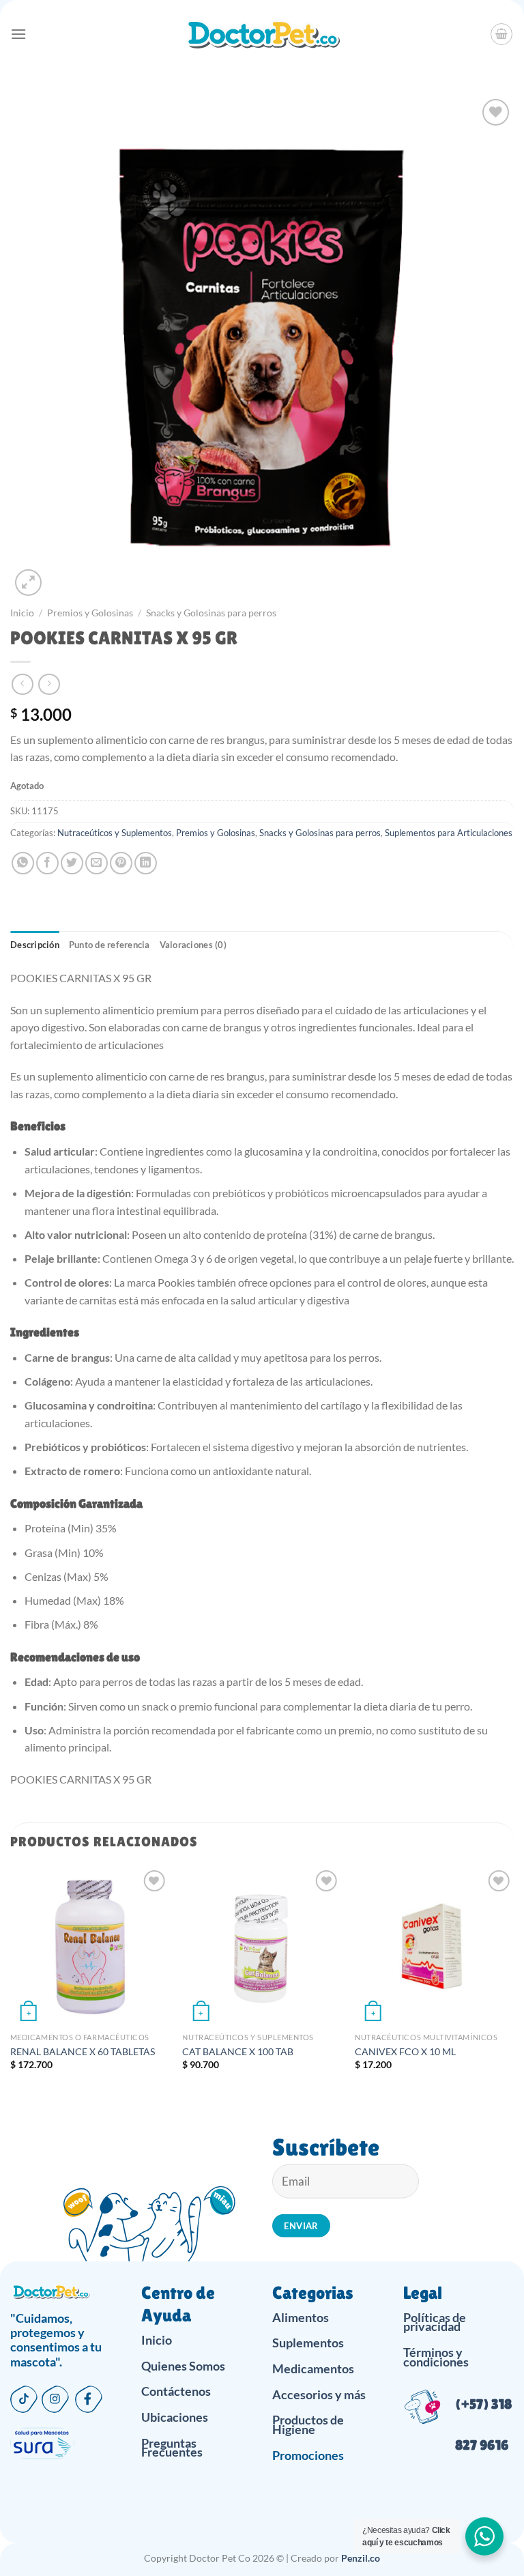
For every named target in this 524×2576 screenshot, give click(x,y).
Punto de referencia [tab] (110, 945)
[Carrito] (501, 34)
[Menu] (18, 34)
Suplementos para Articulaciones (449, 833)
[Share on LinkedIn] (146, 863)
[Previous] (11, 1980)
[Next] (513, 1980)
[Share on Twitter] (72, 863)
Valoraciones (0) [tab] (193, 945)
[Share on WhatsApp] (23, 863)
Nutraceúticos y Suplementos (115, 833)
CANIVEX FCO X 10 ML (405, 2051)
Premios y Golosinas (90, 613)
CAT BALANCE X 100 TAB (238, 2051)
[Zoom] (28, 583)
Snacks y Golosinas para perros (211, 613)
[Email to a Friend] (97, 863)
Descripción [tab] (35, 945)
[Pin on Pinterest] (121, 863)
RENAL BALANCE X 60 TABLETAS (83, 2051)
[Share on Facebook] (47, 863)
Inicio (22, 613)
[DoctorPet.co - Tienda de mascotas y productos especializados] (262, 34)
